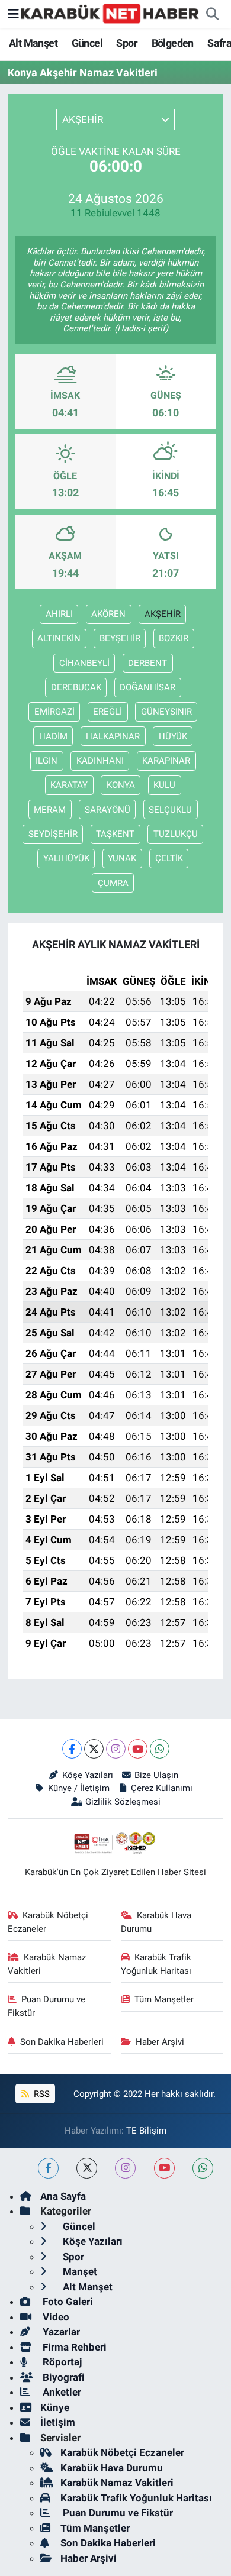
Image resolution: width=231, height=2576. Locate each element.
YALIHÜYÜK (66, 858)
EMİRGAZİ (54, 712)
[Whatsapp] (160, 1749)
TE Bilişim (146, 2131)
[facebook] (48, 2168)
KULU (164, 785)
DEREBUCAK (76, 687)
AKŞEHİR (163, 614)
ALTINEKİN (59, 638)
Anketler (61, 2392)
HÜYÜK (173, 736)
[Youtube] (138, 1749)
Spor (127, 43)
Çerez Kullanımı (162, 1788)
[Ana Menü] (13, 14)
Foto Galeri (67, 2302)
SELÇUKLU (170, 810)
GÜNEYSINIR (166, 712)
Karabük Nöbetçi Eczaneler (48, 1922)
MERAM (50, 810)
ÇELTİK (169, 858)
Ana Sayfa (63, 2196)
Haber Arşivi (160, 2042)
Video (55, 2317)
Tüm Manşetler (164, 1999)
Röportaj (61, 2362)
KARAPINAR (166, 761)
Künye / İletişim (78, 1788)
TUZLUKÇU (176, 834)
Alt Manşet (33, 43)
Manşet (79, 2271)
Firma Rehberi (73, 2347)
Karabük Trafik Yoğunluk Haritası (156, 1964)
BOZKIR (174, 638)
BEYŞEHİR (120, 638)
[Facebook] (72, 1749)
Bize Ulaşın (156, 1775)
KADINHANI (100, 761)
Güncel (87, 43)
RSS (41, 2094)
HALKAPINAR (113, 736)
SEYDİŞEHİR (53, 834)
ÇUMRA (113, 883)
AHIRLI (59, 614)
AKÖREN (108, 614)
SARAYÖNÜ (108, 810)
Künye (55, 2407)
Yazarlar (60, 2332)
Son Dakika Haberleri (62, 2042)
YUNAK (122, 858)
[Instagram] (116, 1749)
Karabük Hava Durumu (156, 1922)
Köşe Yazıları (87, 1775)
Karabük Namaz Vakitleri (47, 1964)
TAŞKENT (115, 834)
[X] (94, 1749)
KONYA (121, 785)
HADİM (53, 736)
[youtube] (164, 2168)
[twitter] (87, 2168)
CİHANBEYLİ (84, 663)
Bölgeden (173, 43)
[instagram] (125, 2168)
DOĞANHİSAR (147, 687)
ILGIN (46, 761)
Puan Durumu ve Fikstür (47, 2006)
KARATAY (69, 785)
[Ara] (212, 14)
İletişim (58, 2422)
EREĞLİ (108, 712)
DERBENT (147, 663)
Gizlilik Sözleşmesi (123, 1802)
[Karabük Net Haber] (110, 13)
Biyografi (62, 2377)
